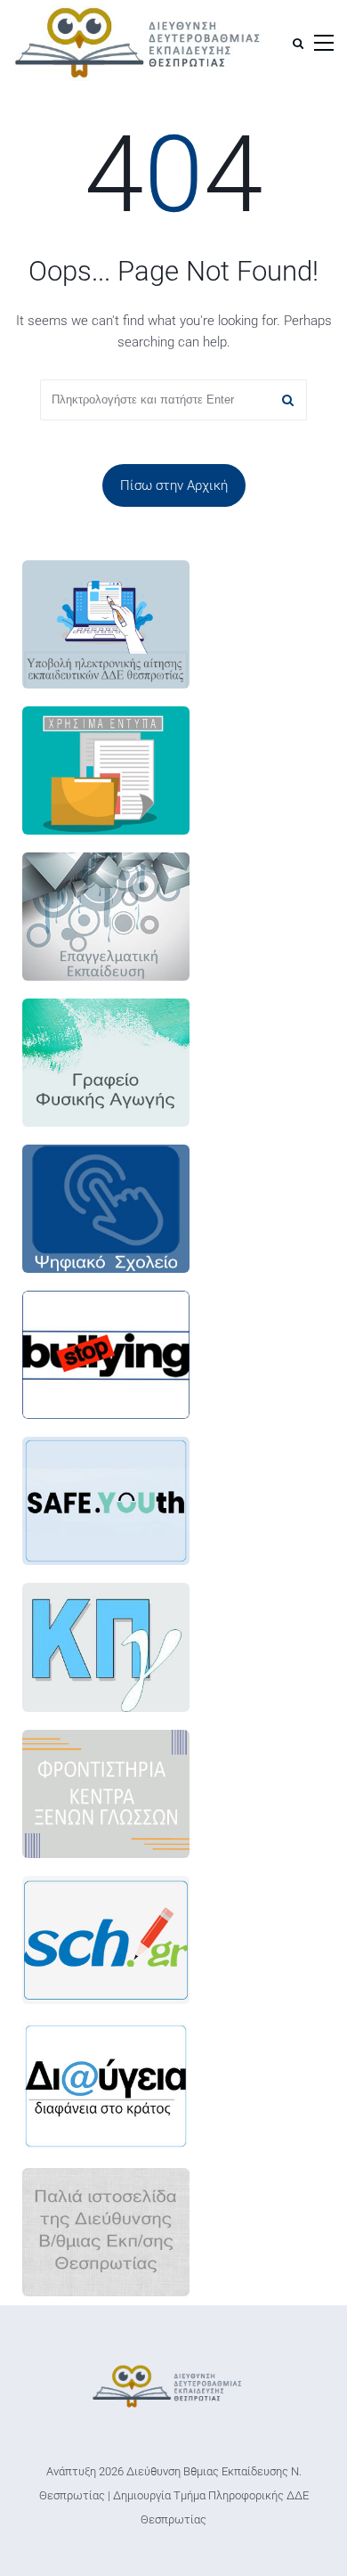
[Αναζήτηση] (298, 43)
